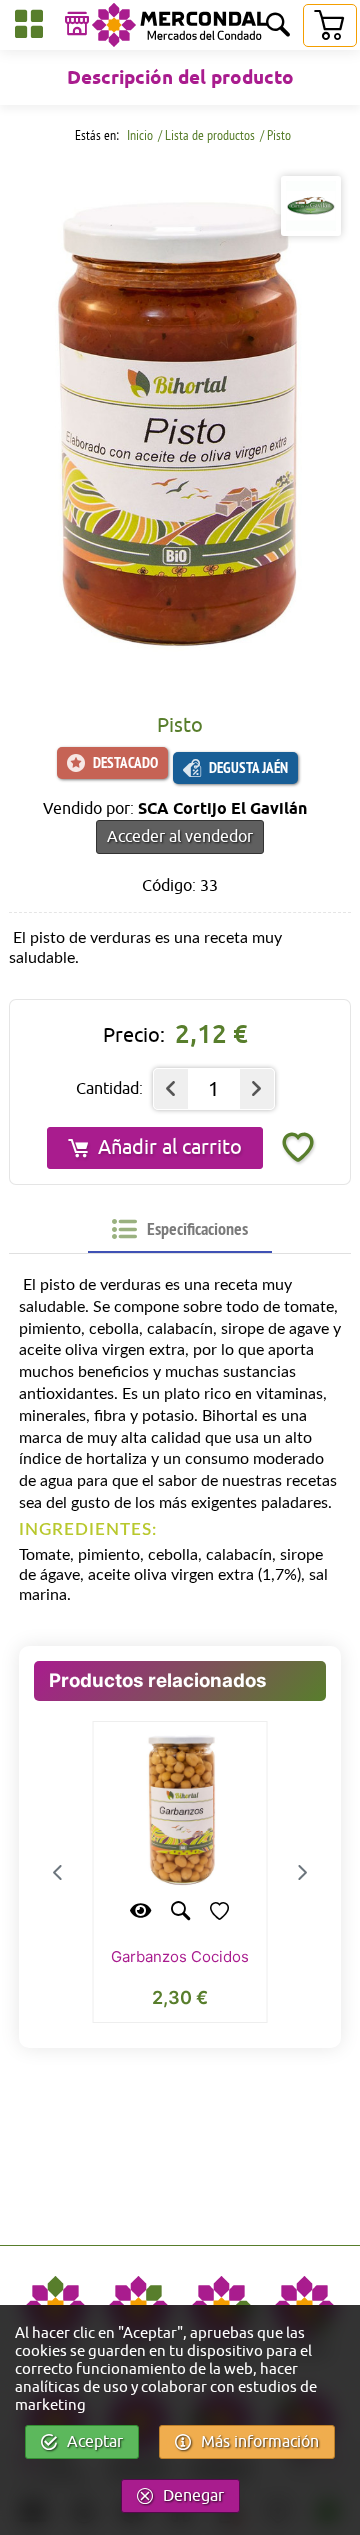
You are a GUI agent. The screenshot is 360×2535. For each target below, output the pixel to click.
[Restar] (171, 1089)
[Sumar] (257, 1089)
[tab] (180, 1229)
